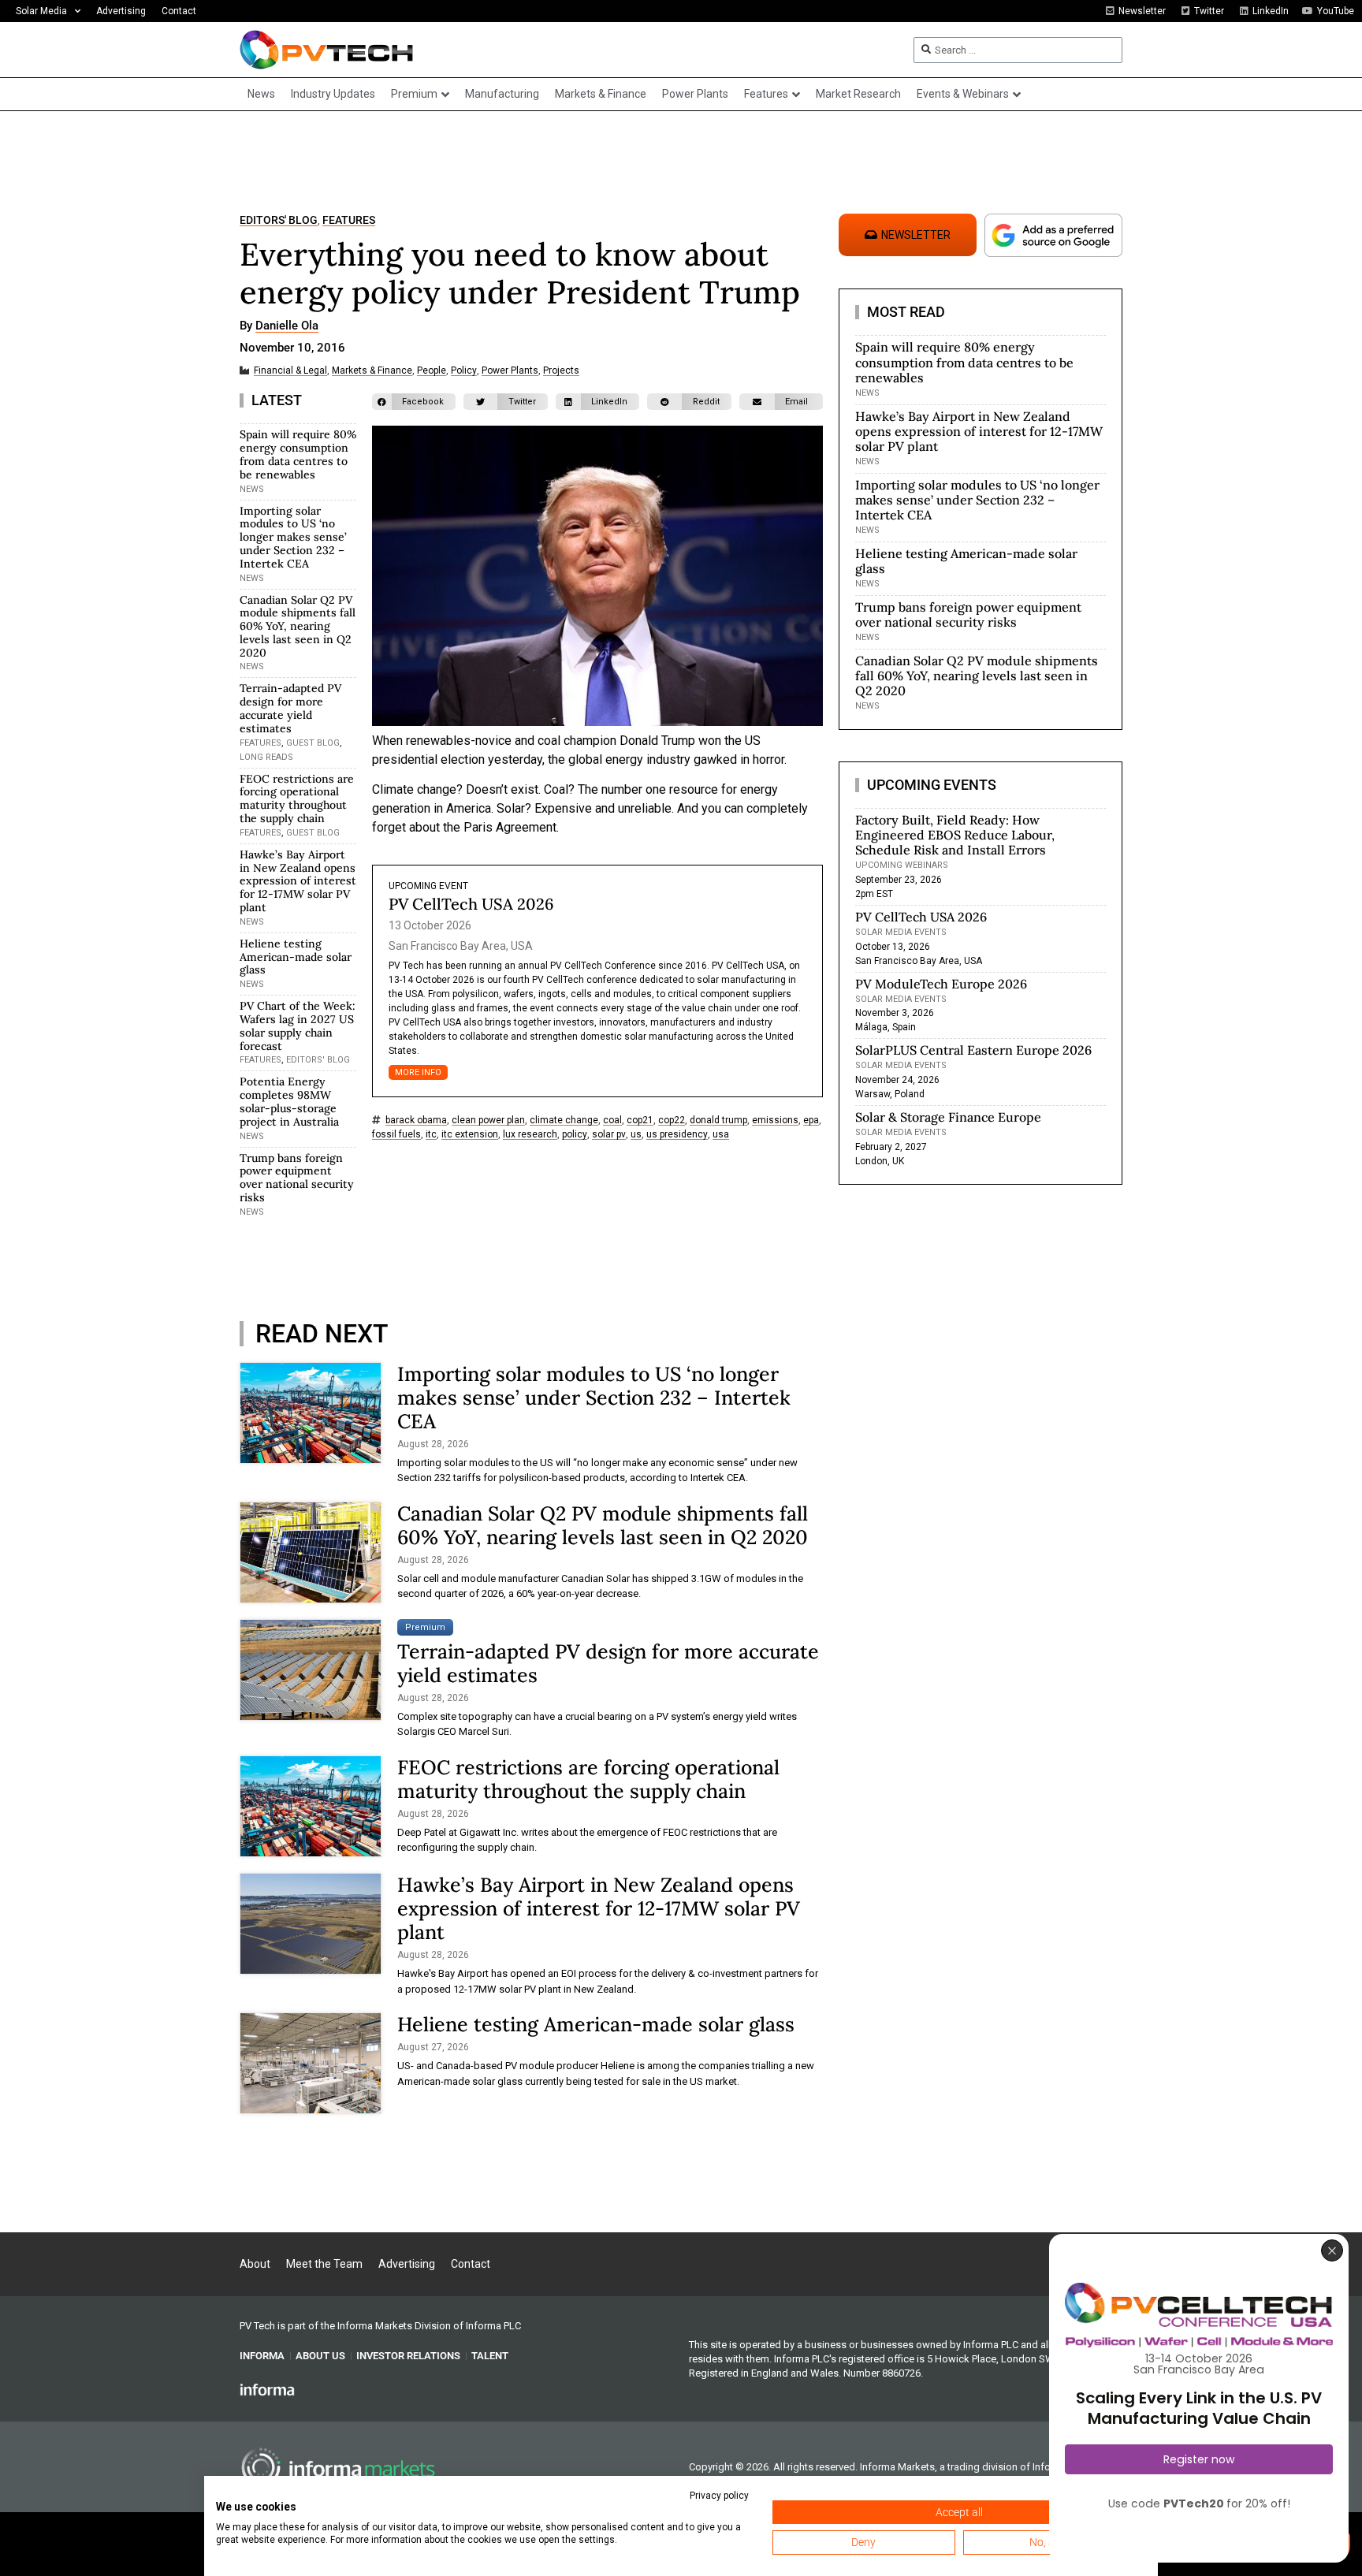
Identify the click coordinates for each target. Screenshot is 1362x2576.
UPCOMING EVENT (428, 886)
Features (349, 220)
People (432, 371)
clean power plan (488, 1120)
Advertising (121, 11)
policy (575, 1135)
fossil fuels (396, 1135)
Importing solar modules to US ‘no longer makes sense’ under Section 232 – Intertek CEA (293, 537)
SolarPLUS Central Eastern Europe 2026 (973, 1050)
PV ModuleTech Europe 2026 (941, 984)
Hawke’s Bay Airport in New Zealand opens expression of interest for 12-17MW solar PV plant (298, 881)
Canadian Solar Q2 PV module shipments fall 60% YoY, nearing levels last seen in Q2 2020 (298, 626)
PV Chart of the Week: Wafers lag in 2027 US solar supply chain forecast (298, 1026)
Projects (561, 371)
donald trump (718, 1120)
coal (612, 1120)
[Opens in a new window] (267, 2388)
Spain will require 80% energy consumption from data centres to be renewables (298, 454)
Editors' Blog (279, 220)
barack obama (416, 1120)
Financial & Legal (290, 371)
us (636, 1135)
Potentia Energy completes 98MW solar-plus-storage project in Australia (289, 1101)
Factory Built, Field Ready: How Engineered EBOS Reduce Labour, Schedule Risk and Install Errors (955, 835)
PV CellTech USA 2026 (471, 904)
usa (721, 1135)
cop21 (640, 1120)
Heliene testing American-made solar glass (296, 957)
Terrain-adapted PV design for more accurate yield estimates (290, 708)
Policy (464, 371)
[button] (414, 402)
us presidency (677, 1135)
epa (811, 1120)
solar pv (609, 1135)
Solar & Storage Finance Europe (948, 1117)
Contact (179, 11)
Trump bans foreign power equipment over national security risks (297, 1178)
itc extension (470, 1135)
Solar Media (41, 11)
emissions (775, 1120)
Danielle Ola (287, 326)
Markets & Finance (372, 371)
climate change (564, 1120)
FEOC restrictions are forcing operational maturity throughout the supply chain (297, 798)
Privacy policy (719, 2496)
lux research (530, 1135)
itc (431, 1135)
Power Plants (510, 371)
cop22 (672, 1120)
